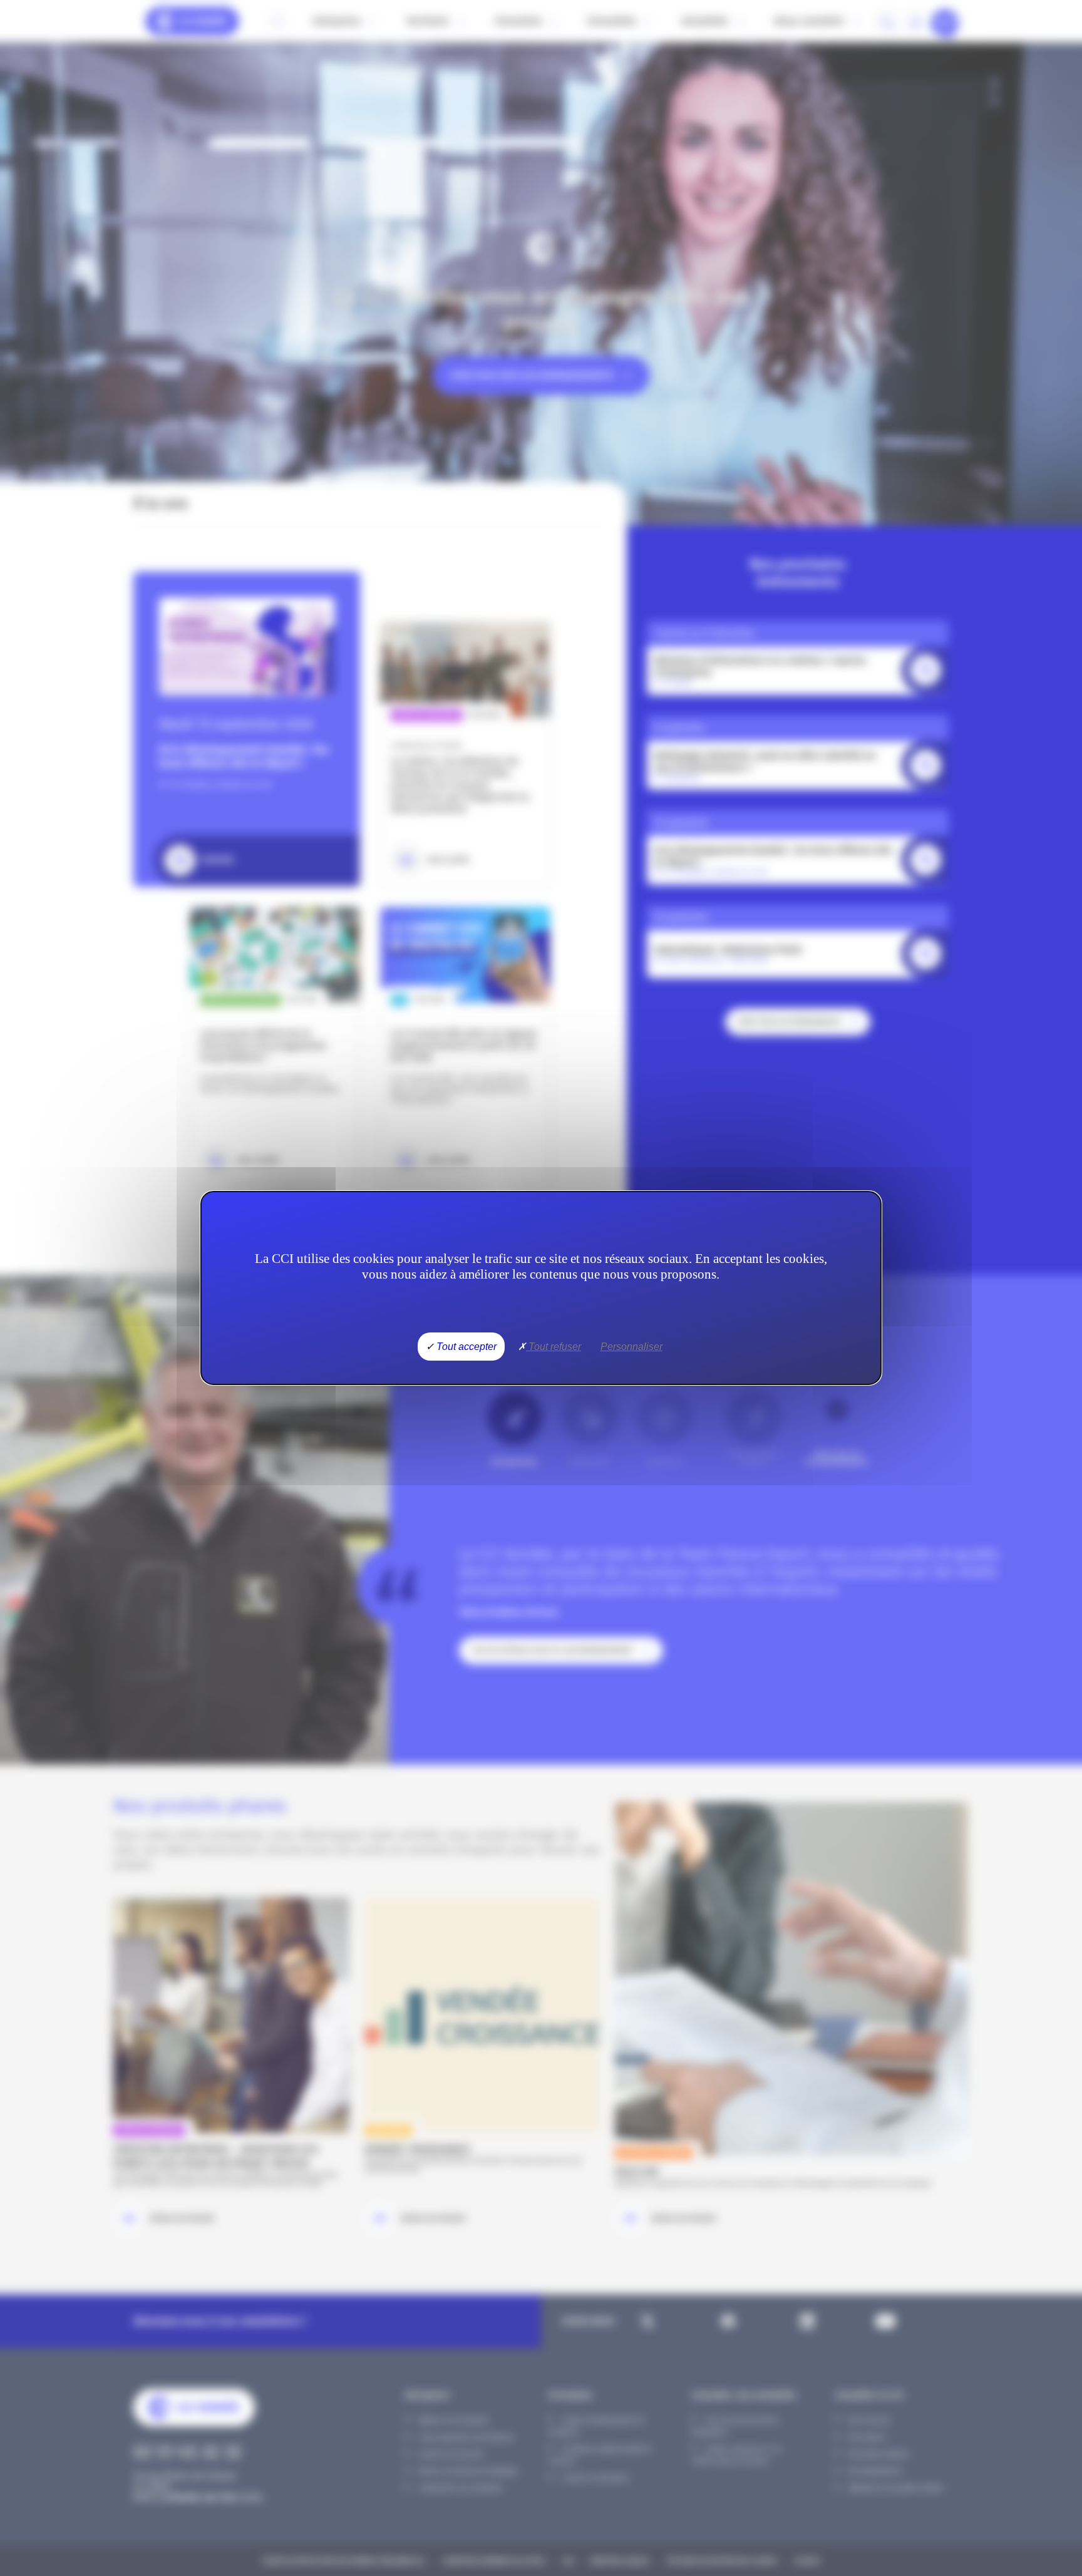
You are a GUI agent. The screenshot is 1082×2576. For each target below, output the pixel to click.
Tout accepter (465, 1347)
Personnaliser (631, 1347)
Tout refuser (554, 1347)
